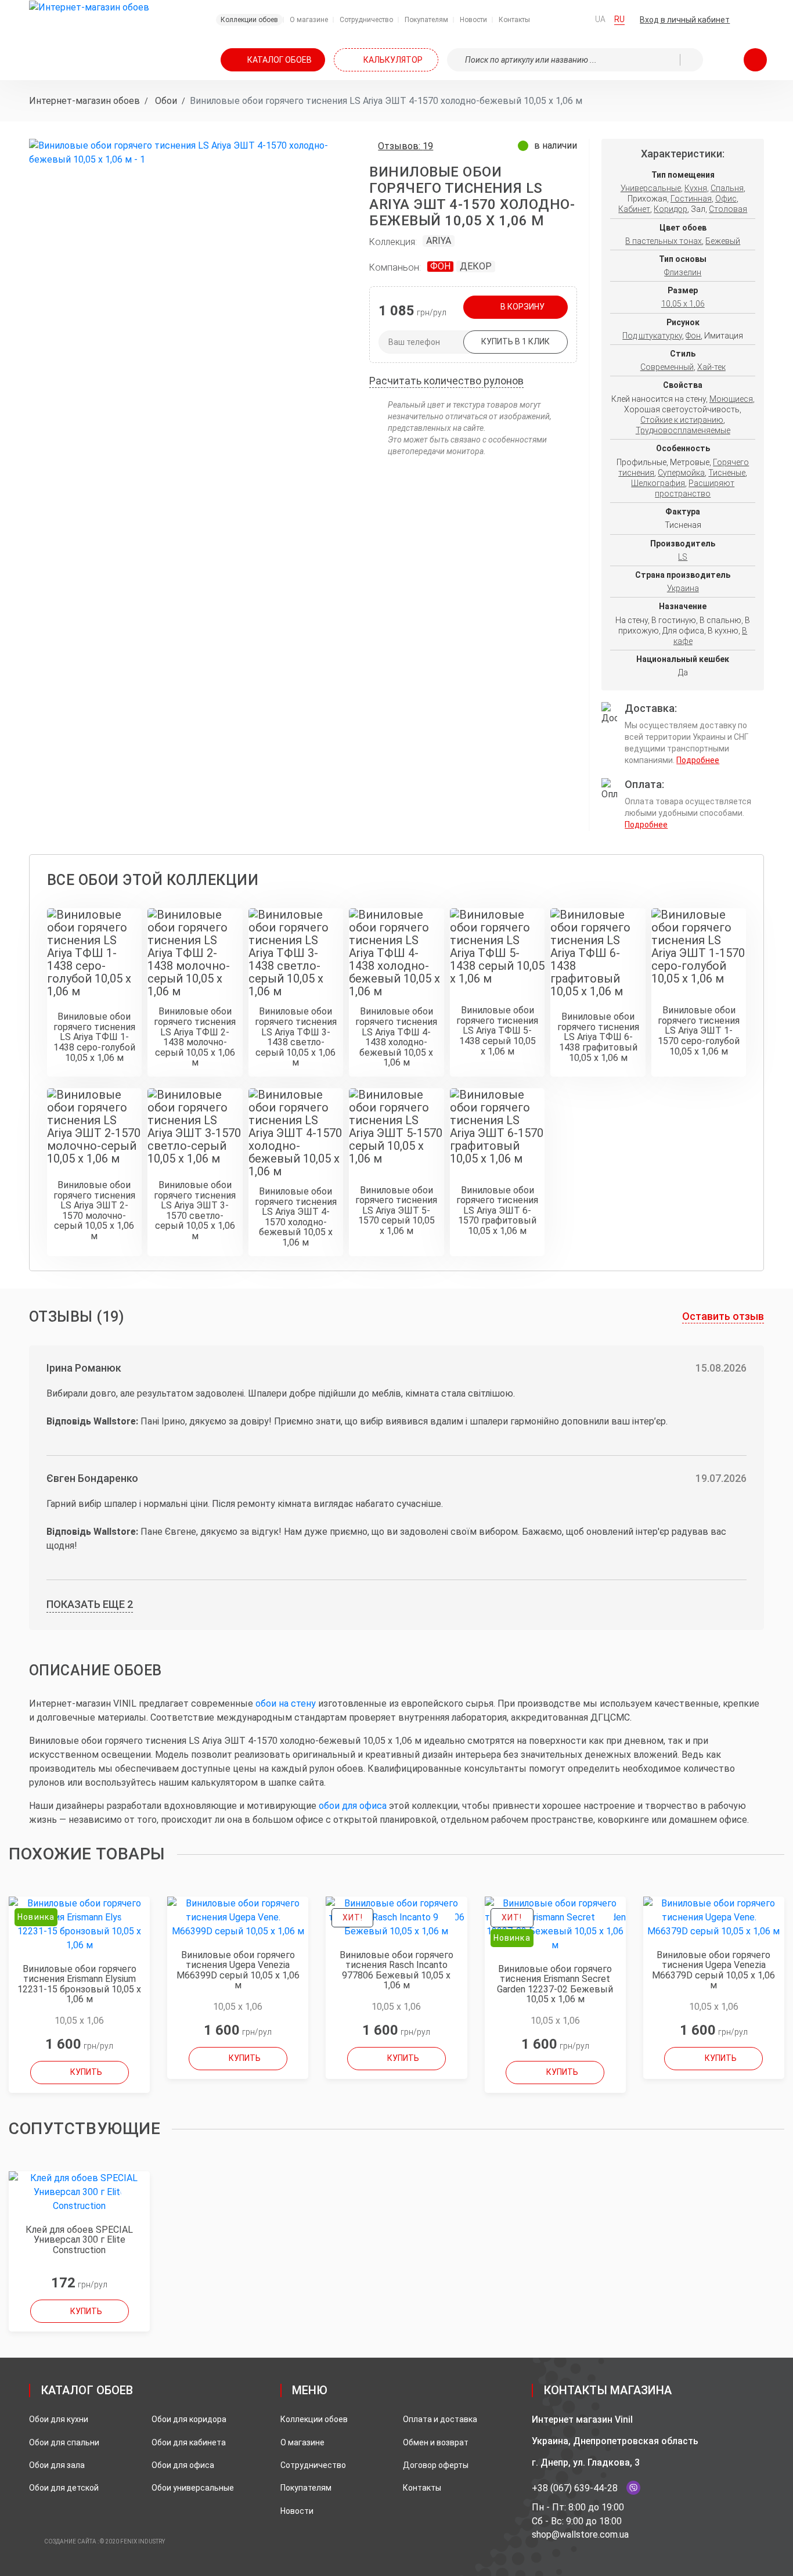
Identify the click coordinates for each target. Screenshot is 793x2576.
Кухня (696, 188)
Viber (633, 2488)
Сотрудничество (313, 2465)
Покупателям (306, 2488)
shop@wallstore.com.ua (580, 2534)
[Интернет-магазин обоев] (89, 7)
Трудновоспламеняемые (683, 430)
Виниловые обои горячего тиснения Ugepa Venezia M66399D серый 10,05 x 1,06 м (238, 1970)
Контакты (422, 2488)
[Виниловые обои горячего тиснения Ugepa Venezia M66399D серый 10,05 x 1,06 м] (238, 1917)
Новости (297, 2511)
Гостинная (691, 199)
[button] (703, 20)
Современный (667, 367)
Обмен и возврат (436, 2442)
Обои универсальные (193, 2488)
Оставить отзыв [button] (723, 1316)
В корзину (522, 307)
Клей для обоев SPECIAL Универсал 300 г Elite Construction (79, 2240)
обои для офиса (353, 1806)
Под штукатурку (652, 336)
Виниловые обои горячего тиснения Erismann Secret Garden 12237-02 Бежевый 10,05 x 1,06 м (555, 1984)
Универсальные (651, 188)
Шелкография (658, 483)
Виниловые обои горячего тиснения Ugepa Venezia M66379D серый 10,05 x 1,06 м (713, 1970)
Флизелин (683, 272)
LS (683, 557)
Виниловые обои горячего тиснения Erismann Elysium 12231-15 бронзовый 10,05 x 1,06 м (79, 1984)
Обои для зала (57, 2465)
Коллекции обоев (314, 2419)
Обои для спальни (64, 2442)
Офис (726, 199)
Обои (165, 101)
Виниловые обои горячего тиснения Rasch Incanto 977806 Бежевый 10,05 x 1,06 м (396, 1970)
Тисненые (727, 473)
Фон (440, 266)
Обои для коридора (189, 2419)
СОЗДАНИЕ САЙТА (70, 2541)
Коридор (671, 209)
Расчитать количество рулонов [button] (446, 381)
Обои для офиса (183, 2465)
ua (600, 19)
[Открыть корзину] (755, 60)
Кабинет (634, 209)
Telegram (653, 2488)
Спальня (727, 188)
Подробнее (698, 760)
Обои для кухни (59, 2419)
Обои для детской (64, 2488)
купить (86, 2072)
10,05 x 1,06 (683, 304)
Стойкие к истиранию (682, 420)
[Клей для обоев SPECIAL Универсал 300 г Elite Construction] (79, 2192)
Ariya (439, 241)
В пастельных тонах (664, 241)
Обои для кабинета (189, 2442)
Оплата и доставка (440, 2419)
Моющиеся (731, 399)
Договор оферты (436, 2465)
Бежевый (723, 241)
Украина (683, 588)
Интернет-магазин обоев (84, 101)
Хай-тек (711, 367)
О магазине (302, 2442)
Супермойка (681, 473)
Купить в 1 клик (516, 341)
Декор (476, 266)
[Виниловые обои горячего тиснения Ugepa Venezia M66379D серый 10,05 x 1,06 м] (714, 1917)
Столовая (728, 209)
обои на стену (286, 1703)
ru (619, 19)
